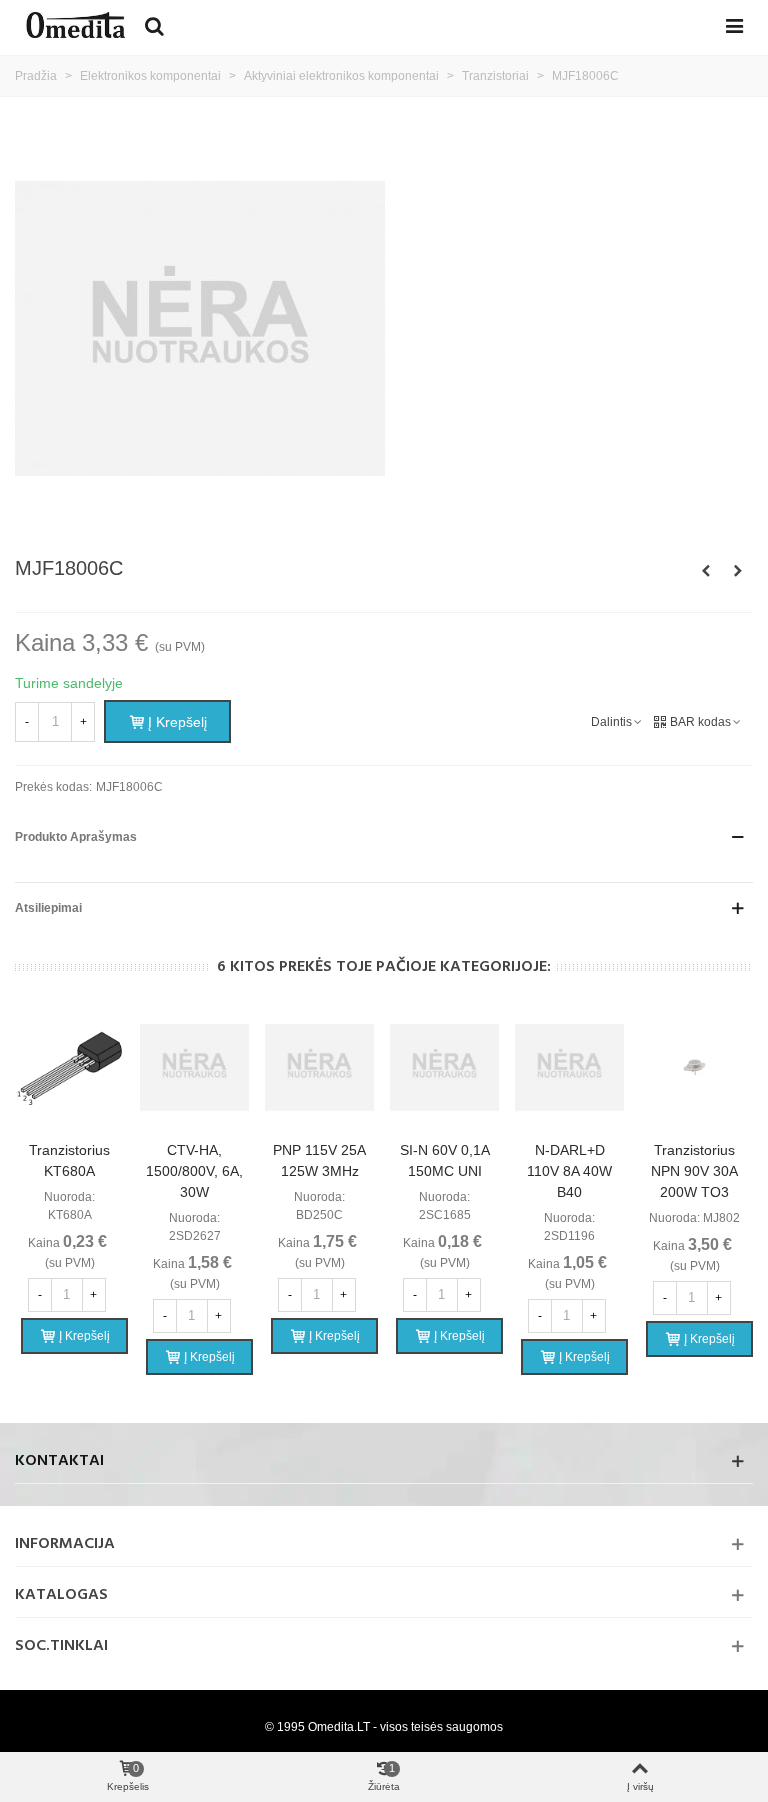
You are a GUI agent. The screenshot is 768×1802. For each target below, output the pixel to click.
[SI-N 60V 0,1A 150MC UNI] (444, 1067)
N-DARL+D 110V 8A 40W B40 (569, 1171)
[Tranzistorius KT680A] (69, 1067)
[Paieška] (154, 25)
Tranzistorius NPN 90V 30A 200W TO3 (694, 1171)
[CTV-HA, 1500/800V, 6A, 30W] (194, 1067)
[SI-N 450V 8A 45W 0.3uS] (738, 571)
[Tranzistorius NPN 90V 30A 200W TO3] (694, 1067)
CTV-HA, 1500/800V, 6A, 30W (194, 1171)
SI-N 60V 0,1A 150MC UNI (445, 1160)
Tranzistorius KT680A (69, 1160)
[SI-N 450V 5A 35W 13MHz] (706, 571)
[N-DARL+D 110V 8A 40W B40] (569, 1067)
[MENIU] (734, 25)
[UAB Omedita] (75, 25)
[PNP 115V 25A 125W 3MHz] (319, 1067)
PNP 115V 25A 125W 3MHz (319, 1160)
